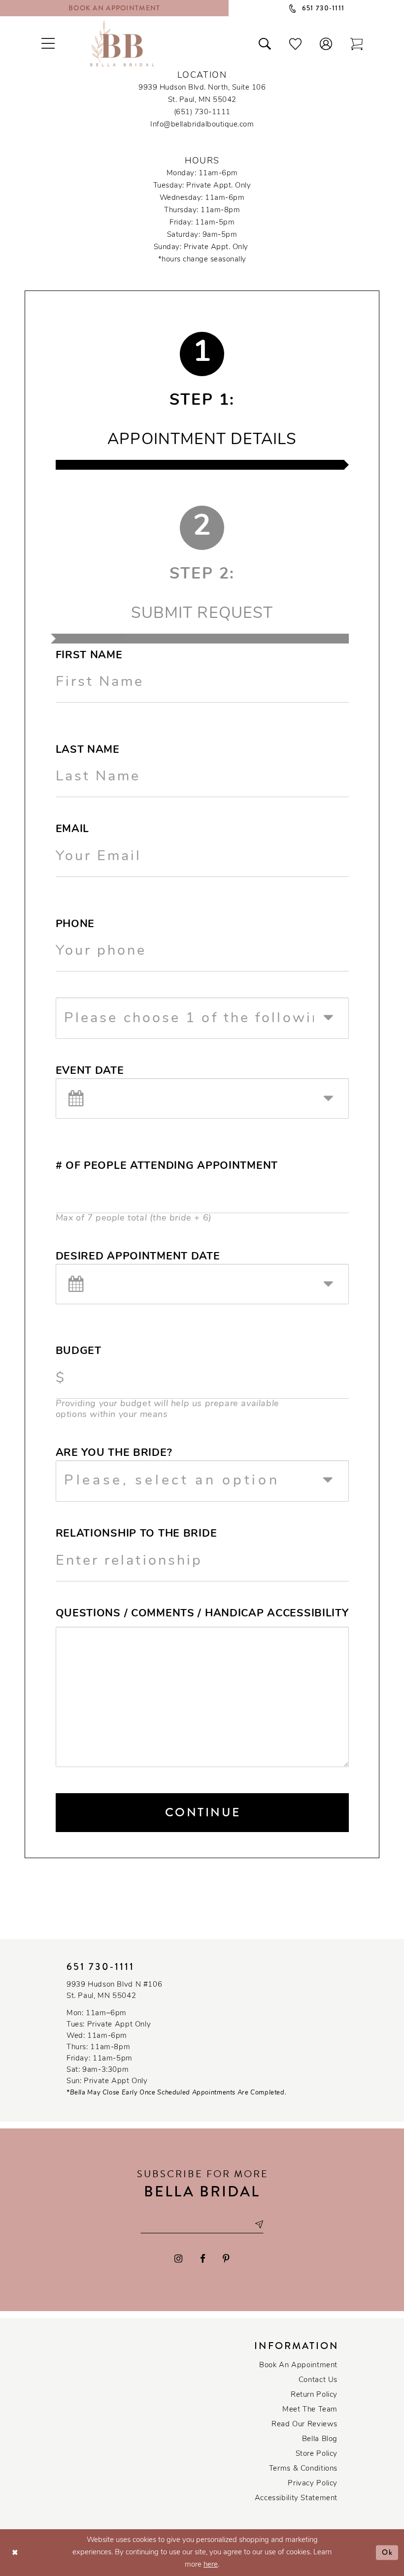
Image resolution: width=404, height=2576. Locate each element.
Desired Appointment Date (138, 1257)
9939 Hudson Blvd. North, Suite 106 (202, 88)
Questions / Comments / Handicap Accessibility (202, 1614)
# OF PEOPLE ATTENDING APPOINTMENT (167, 1166)
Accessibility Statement (296, 2498)
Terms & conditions (303, 2469)
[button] (326, 43)
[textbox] (210, 1018)
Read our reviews (304, 2425)
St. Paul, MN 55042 (202, 100)
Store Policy (317, 2454)
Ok (387, 2552)
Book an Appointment (298, 2366)
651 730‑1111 (101, 1967)
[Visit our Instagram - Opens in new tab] (178, 2259)
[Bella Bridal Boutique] (122, 43)
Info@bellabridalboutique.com (202, 125)
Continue (203, 1812)
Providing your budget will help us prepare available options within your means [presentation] (168, 1410)
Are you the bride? (114, 1453)
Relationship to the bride (136, 1534)
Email (73, 829)
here (211, 2565)
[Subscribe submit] (259, 2225)
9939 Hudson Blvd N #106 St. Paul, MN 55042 (114, 1991)
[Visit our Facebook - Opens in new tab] (203, 2259)
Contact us (318, 2380)
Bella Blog (320, 2439)
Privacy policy (313, 2484)
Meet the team (310, 2410)
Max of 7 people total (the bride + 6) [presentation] (134, 1218)
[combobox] (202, 1018)
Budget (79, 1351)
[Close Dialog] (15, 2553)
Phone (75, 924)
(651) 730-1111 (202, 113)
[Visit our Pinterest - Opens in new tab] (226, 2259)
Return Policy (314, 2395)
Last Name (88, 750)
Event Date (90, 1071)
